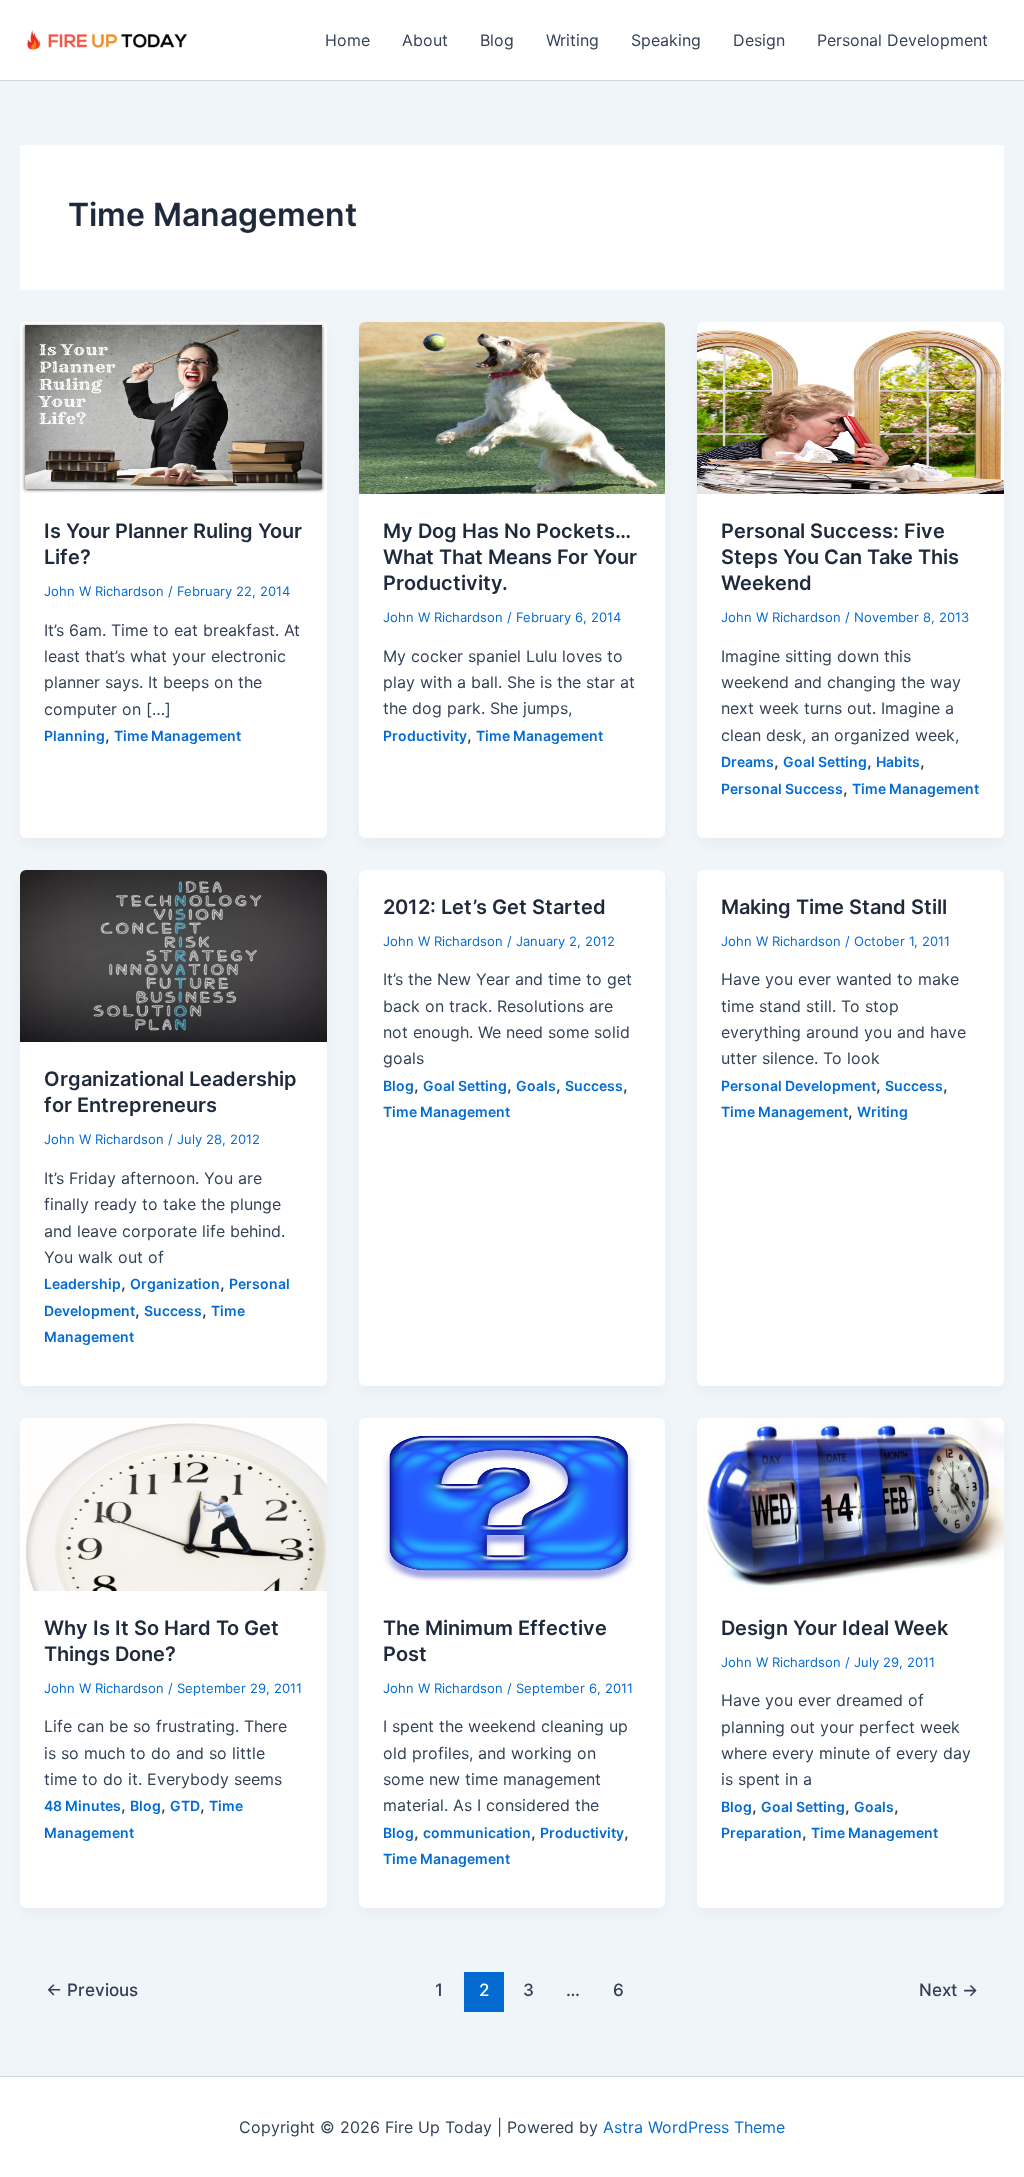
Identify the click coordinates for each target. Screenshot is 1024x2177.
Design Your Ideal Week (834, 1628)
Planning (74, 735)
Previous (92, 1989)
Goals (536, 1085)
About (425, 40)
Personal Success (782, 788)
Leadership (82, 1283)
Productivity (425, 735)
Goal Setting (825, 761)
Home (347, 40)
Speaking (666, 40)
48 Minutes (82, 1805)
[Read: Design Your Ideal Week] (850, 1503)
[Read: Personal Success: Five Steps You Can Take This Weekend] (850, 406)
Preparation (761, 1832)
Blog (497, 40)
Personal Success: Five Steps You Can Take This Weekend (840, 557)
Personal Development (902, 40)
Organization (175, 1283)
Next (948, 1989)
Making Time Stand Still (834, 907)
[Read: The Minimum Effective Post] (512, 1503)
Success (173, 1310)
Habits (898, 761)
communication (477, 1832)
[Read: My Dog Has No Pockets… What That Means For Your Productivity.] (512, 406)
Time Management (177, 735)
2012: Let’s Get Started (494, 907)
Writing (572, 40)
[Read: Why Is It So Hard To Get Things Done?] (173, 1503)
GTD (185, 1805)
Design (759, 40)
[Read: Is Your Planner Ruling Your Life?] (173, 406)
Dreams (747, 761)
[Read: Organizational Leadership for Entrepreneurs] (173, 954)
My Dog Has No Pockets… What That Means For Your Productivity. (510, 557)
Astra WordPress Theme (694, 2127)
